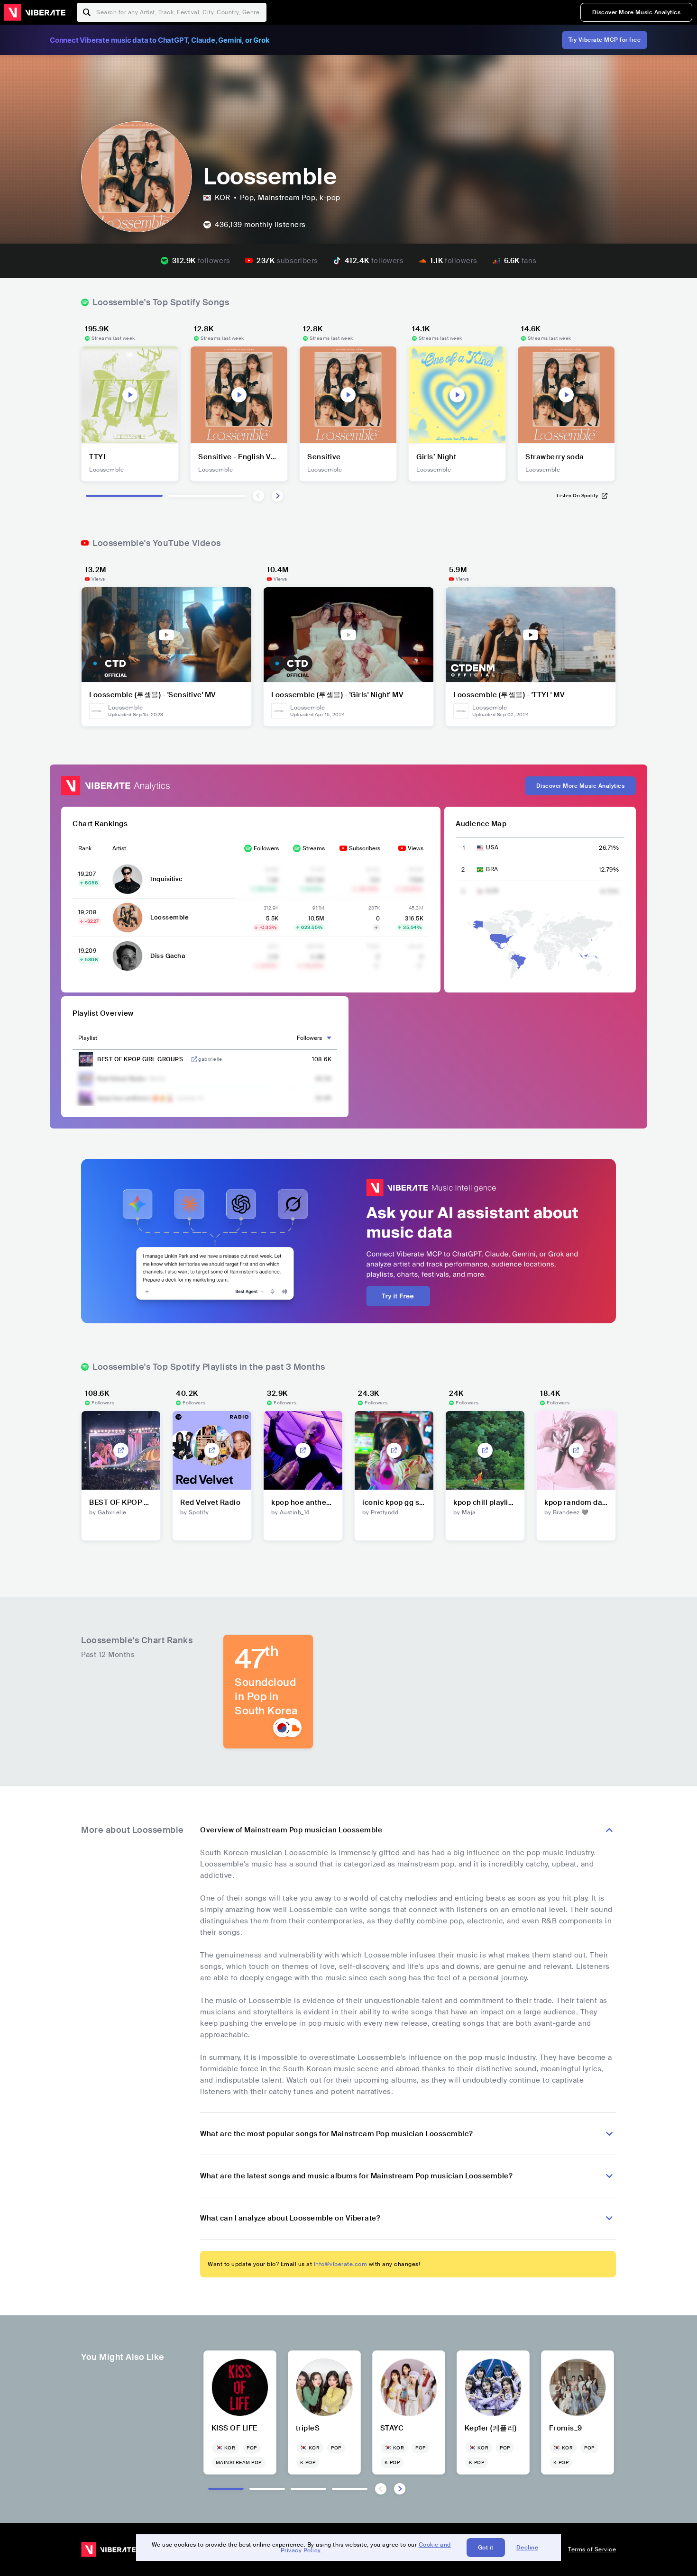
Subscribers (365, 848)
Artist (119, 848)
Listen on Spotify (578, 496)
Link (194, 1059)
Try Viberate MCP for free (605, 40)
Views (416, 848)
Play (130, 395)
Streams (314, 848)
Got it (486, 2548)
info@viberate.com (341, 2264)
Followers (266, 848)
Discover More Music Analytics (637, 12)
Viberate (35, 12)
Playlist (88, 1038)
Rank (85, 848)
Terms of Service (592, 2549)
